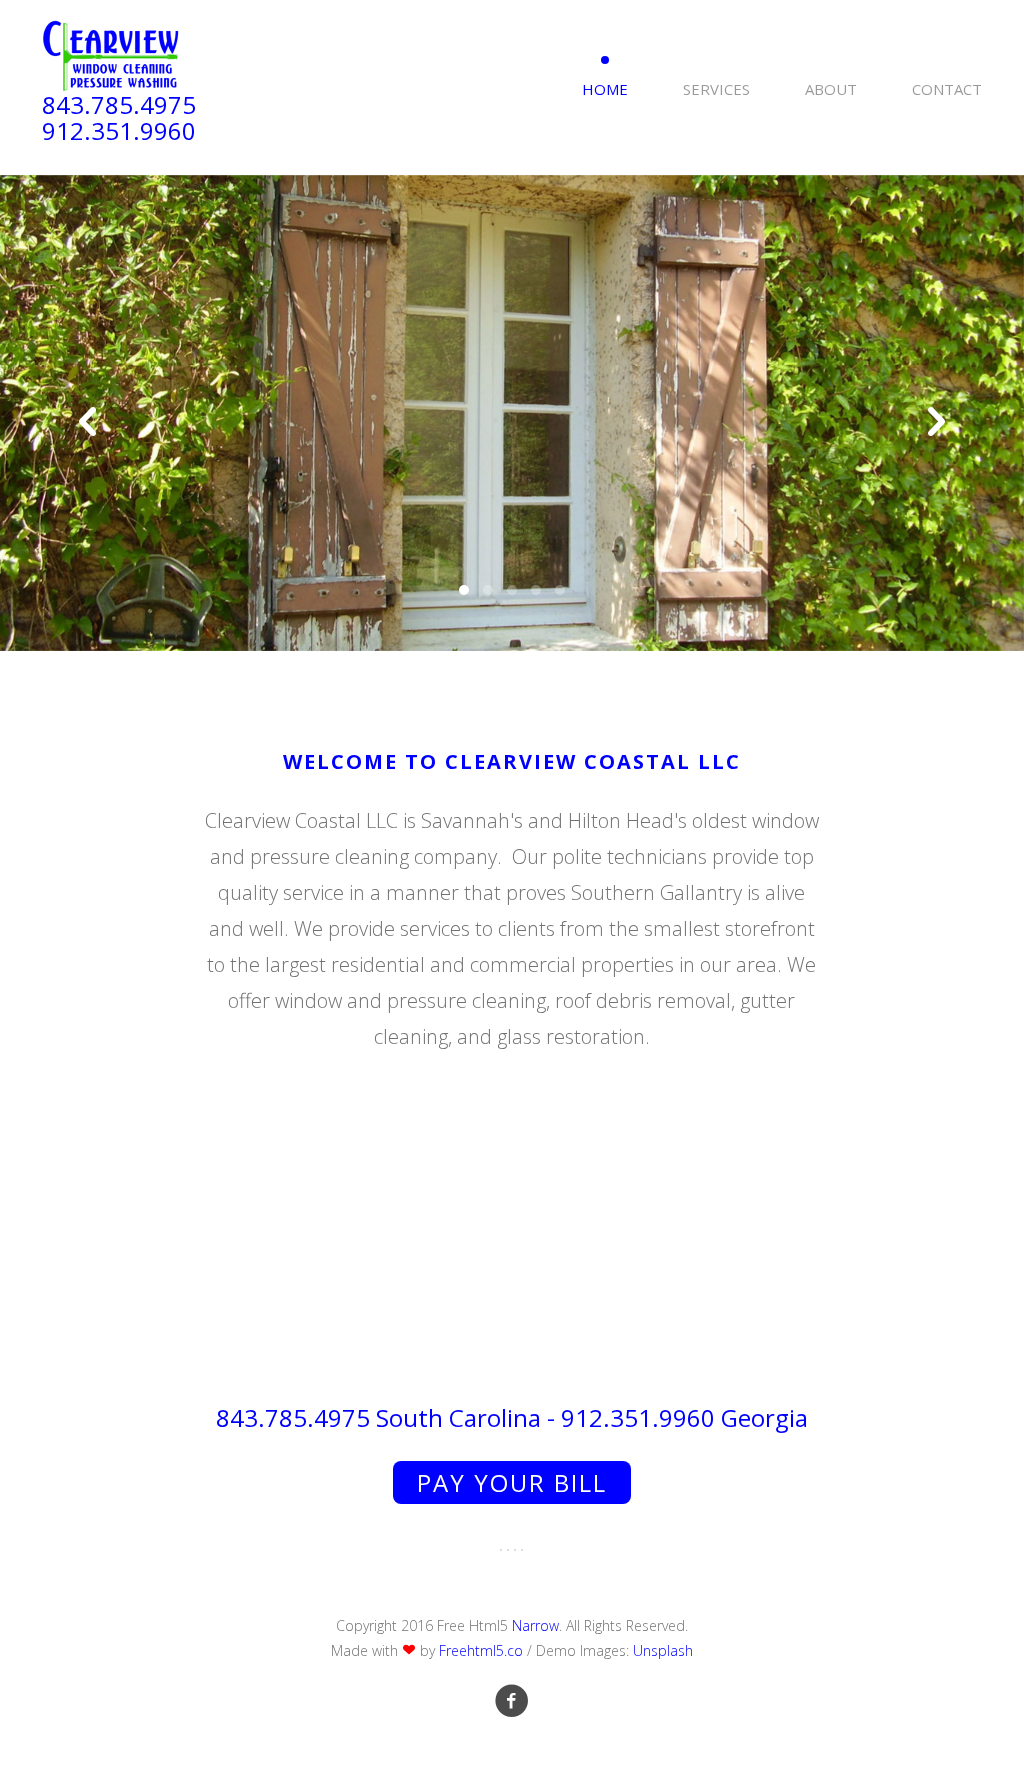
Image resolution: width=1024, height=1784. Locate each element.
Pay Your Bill (512, 1482)
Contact (947, 89)
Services (716, 89)
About (831, 89)
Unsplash (663, 1650)
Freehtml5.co (481, 1650)
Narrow (535, 1625)
